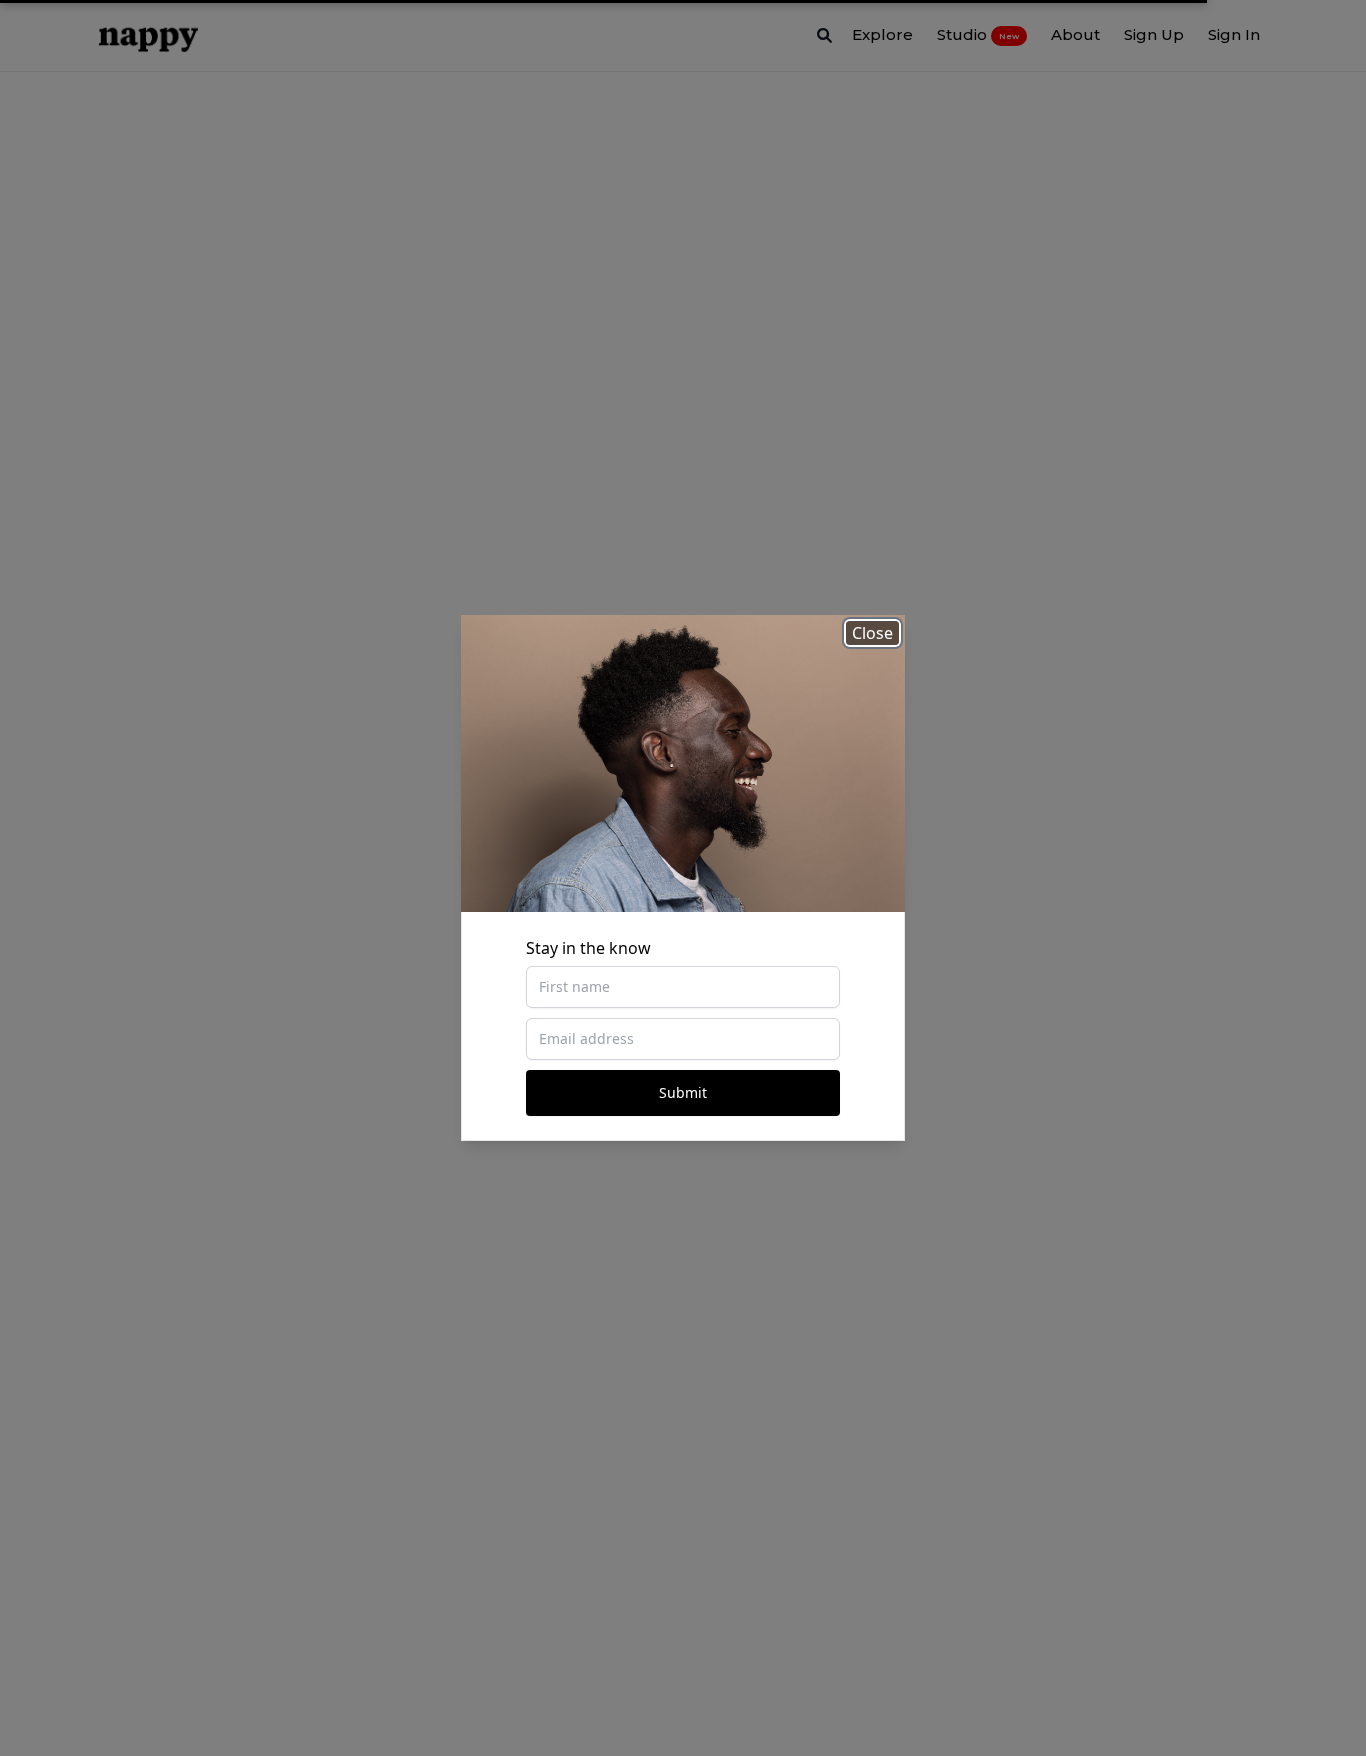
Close (872, 633)
